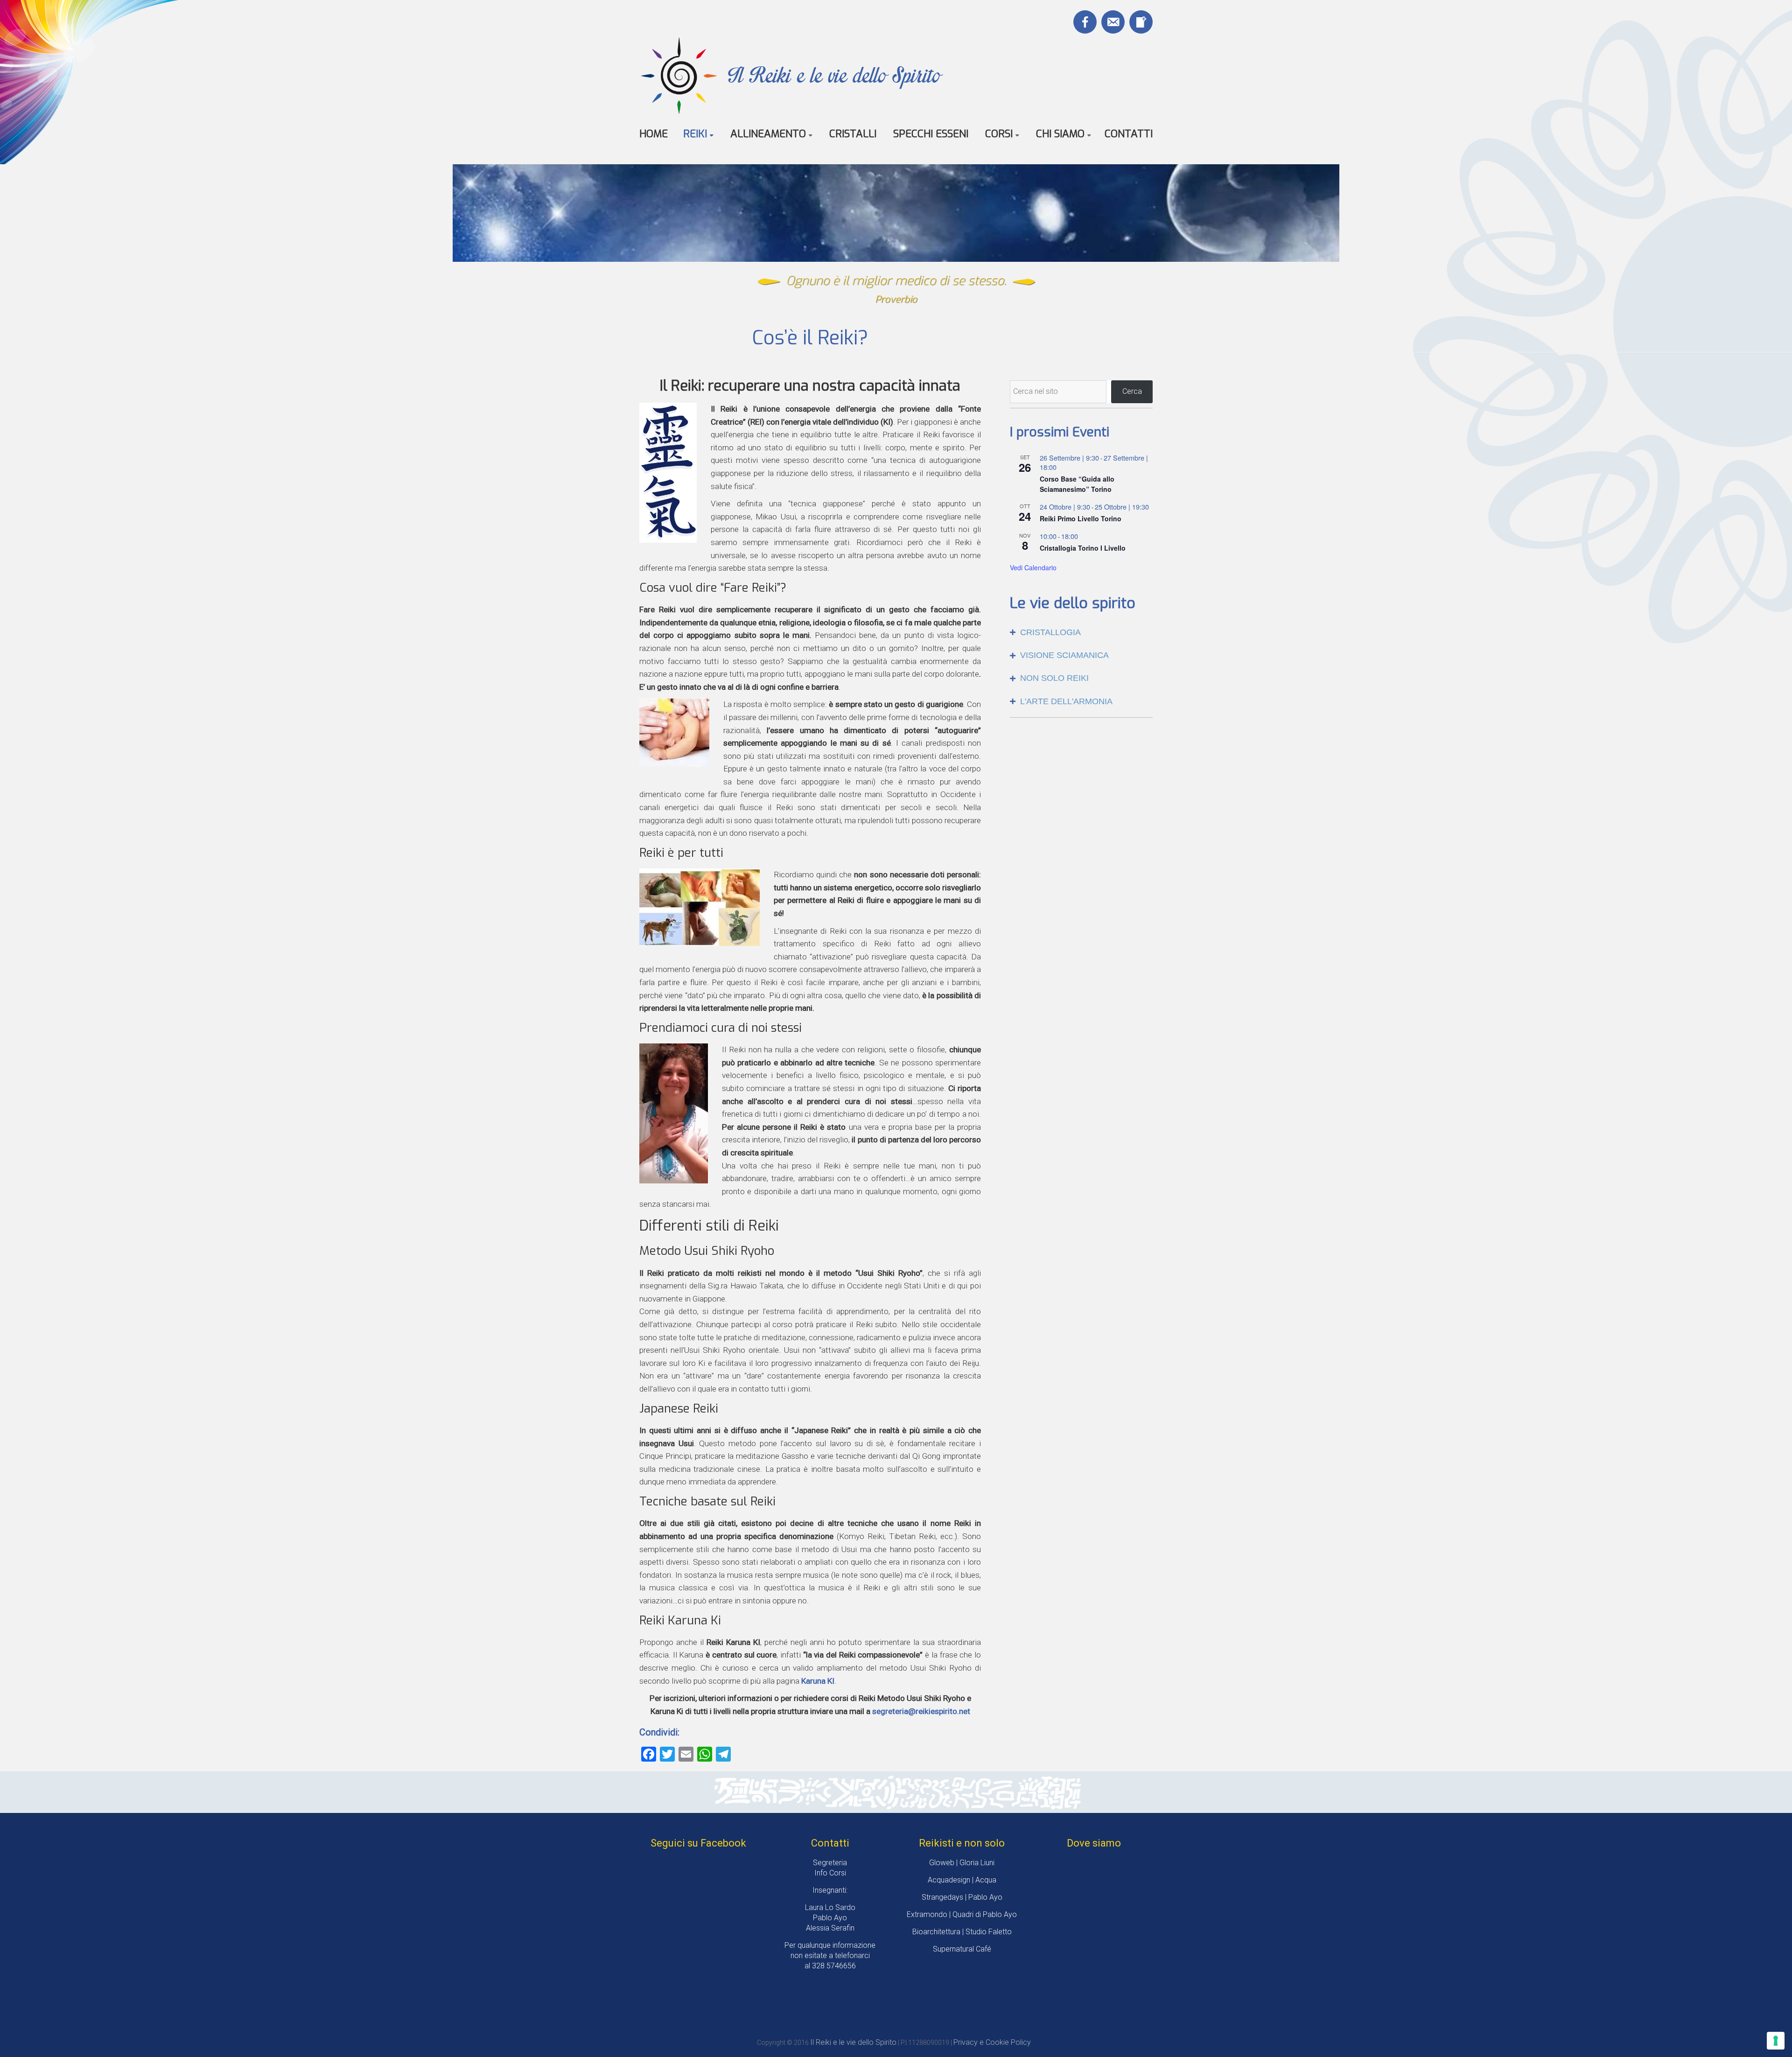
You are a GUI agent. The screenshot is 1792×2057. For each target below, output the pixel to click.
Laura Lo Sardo (830, 1907)
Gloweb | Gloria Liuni (962, 1863)
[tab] (1081, 633)
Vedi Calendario (1033, 567)
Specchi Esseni (931, 134)
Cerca (1132, 391)
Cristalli (853, 134)
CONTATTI (1129, 134)
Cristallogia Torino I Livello (1083, 548)
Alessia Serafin (830, 1928)
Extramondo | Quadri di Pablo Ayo (962, 1914)
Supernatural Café (962, 1949)
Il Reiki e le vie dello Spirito (834, 75)
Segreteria (830, 1863)
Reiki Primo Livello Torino (1081, 518)
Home (654, 134)
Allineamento (768, 134)
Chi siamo (1060, 134)
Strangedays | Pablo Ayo (962, 1897)
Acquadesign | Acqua (962, 1880)
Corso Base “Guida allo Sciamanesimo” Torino (1077, 484)
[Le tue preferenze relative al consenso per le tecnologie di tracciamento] (1776, 2041)
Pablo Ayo (830, 1918)
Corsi (999, 134)
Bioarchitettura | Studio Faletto (962, 1932)
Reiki (695, 134)
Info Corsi (830, 1873)
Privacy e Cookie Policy (992, 2042)
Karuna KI (818, 1681)
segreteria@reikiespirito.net (921, 1711)
